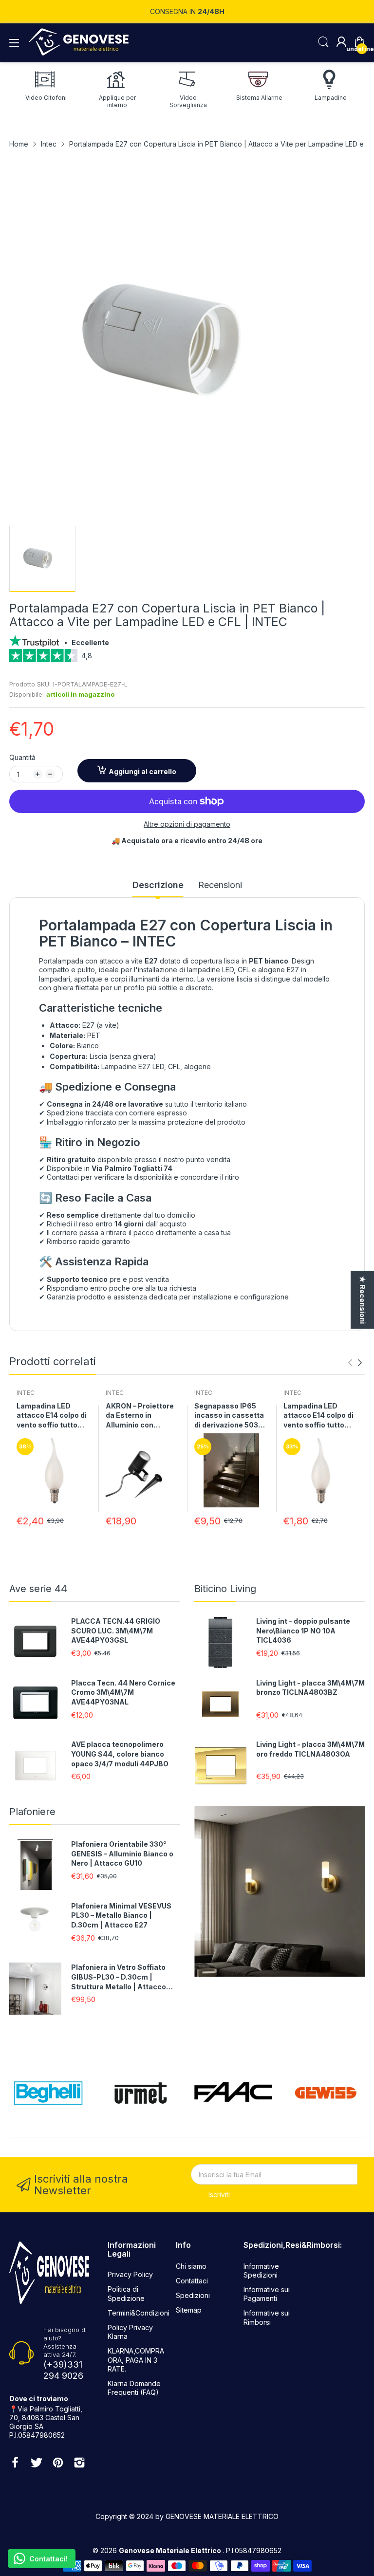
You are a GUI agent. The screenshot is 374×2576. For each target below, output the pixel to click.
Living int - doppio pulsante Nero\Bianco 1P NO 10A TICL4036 (303, 1631)
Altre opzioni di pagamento (187, 824)
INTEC (26, 1393)
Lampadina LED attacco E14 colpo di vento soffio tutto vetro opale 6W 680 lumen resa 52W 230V (52, 1416)
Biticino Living (225, 1589)
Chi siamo (191, 2266)
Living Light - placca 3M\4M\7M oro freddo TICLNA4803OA (310, 1749)
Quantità (22, 757)
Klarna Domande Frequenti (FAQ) (134, 2388)
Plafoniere (32, 1812)
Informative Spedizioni (261, 2270)
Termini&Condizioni (139, 2313)
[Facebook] (15, 2464)
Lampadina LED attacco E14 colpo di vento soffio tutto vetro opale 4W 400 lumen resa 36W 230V (318, 1416)
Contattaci (192, 2281)
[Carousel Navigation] (355, 1363)
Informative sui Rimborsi (267, 2317)
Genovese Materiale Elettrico (171, 2550)
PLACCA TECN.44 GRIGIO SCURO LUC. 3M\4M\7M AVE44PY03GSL (116, 1631)
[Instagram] (79, 2464)
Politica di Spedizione (126, 2293)
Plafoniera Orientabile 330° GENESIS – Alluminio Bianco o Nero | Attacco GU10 (122, 1853)
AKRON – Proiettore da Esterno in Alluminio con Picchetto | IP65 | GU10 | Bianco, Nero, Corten (141, 1416)
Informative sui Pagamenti (267, 2294)
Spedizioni (193, 2295)
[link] (187, 659)
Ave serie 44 (38, 1589)
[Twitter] (37, 2464)
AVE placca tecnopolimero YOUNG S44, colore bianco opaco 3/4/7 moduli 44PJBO (120, 1754)
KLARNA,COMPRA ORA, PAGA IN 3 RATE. (136, 2360)
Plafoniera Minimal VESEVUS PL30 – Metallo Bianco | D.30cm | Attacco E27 (121, 1915)
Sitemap (189, 2310)
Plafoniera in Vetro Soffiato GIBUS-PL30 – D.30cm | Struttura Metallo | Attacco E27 (119, 1977)
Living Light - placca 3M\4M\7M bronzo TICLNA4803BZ (310, 1688)
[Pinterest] (58, 2464)
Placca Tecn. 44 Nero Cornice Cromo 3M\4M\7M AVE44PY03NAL (123, 1692)
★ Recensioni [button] (363, 1300)
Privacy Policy (130, 2274)
